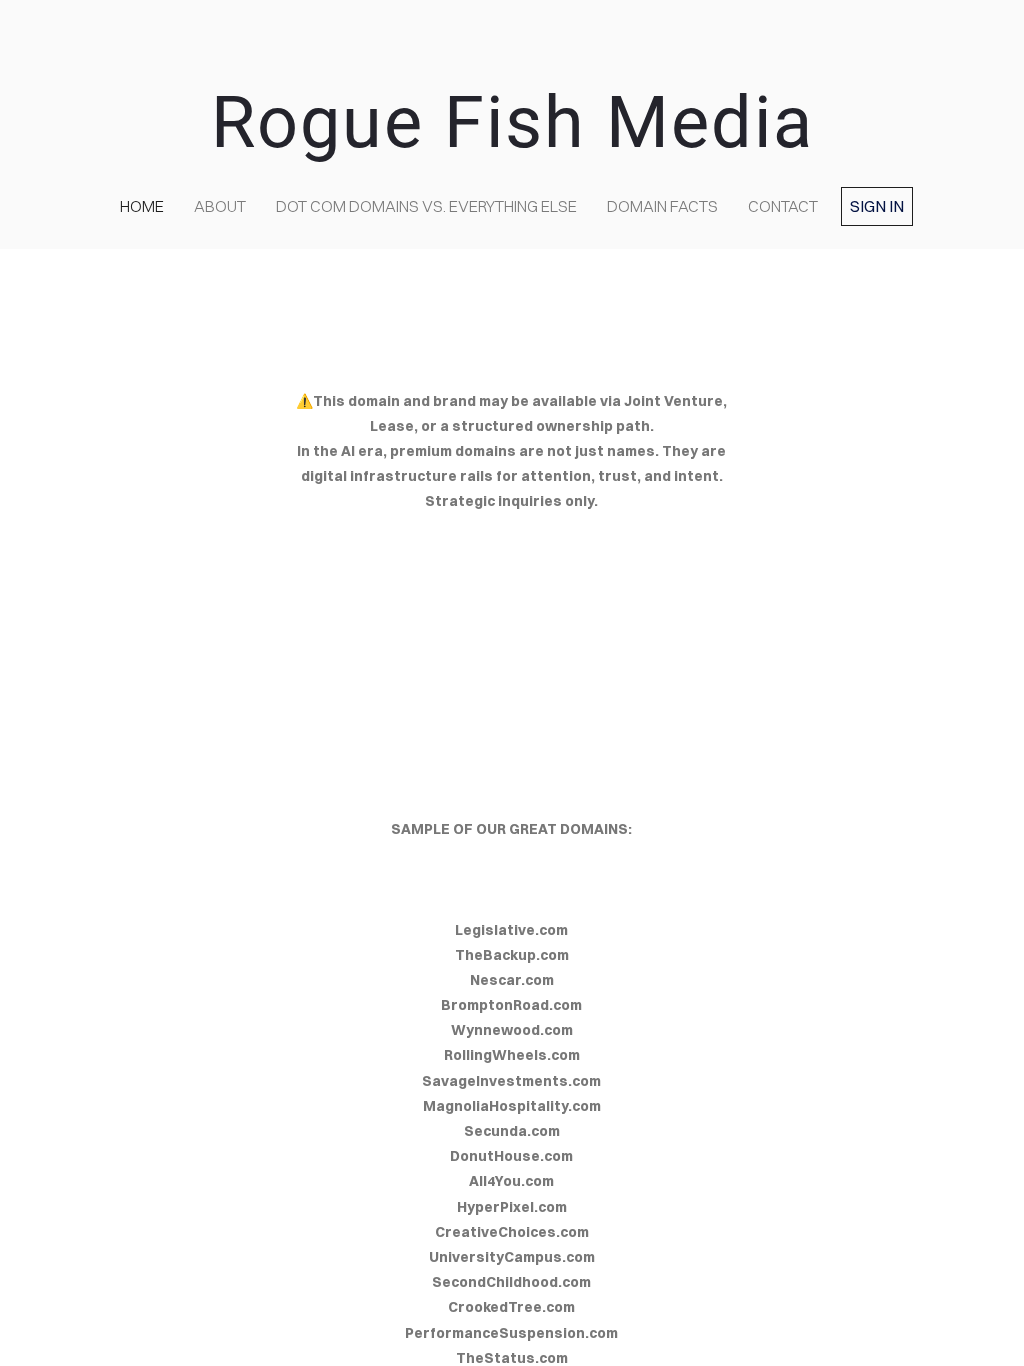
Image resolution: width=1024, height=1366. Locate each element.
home (142, 206)
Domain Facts (662, 206)
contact (783, 206)
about (220, 206)
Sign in (877, 206)
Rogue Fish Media (512, 122)
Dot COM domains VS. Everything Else (426, 206)
